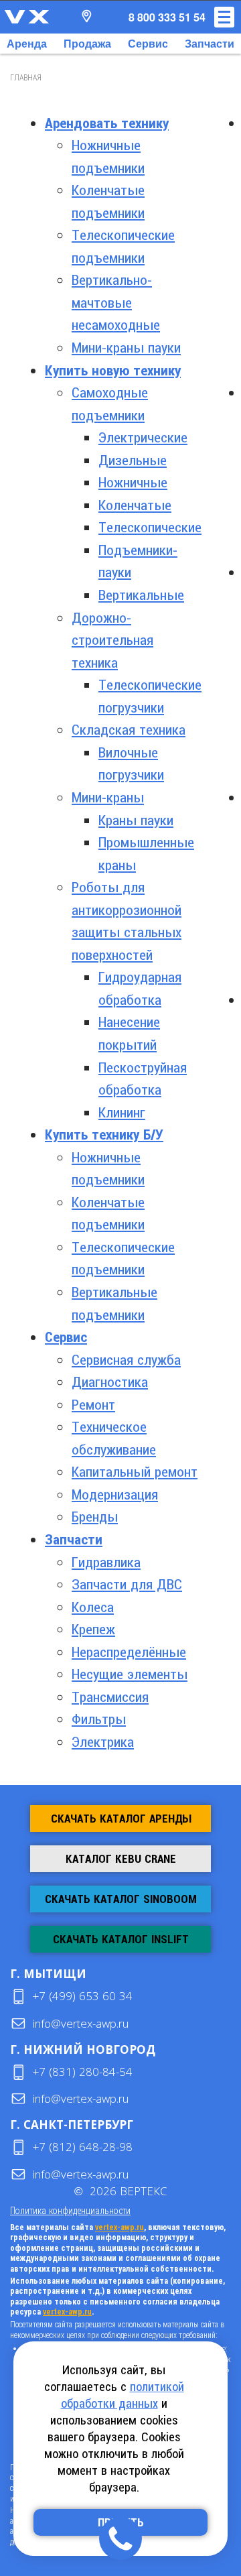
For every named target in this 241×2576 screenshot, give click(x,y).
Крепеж (93, 1630)
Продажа (87, 43)
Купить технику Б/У (104, 1135)
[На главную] (27, 17)
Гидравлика (106, 1562)
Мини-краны (108, 798)
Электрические (143, 438)
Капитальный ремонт (135, 1472)
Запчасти (210, 43)
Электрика (103, 1742)
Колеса (93, 1607)
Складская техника (129, 730)
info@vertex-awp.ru (81, 2023)
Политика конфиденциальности (70, 2210)
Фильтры (99, 1719)
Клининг (122, 1113)
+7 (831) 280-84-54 (83, 2072)
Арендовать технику (107, 123)
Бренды (95, 1517)
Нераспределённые (129, 1652)
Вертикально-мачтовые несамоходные (116, 303)
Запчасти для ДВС (127, 1585)
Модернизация (115, 1495)
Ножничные (133, 483)
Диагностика (110, 1382)
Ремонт (93, 1405)
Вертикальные (141, 595)
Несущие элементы (130, 1674)
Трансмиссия (110, 1697)
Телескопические (150, 528)
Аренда (27, 43)
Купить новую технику (113, 371)
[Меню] (224, 17)
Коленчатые (135, 505)
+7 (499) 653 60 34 (83, 1996)
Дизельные (133, 461)
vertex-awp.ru (119, 2227)
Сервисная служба (126, 1360)
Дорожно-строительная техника (112, 640)
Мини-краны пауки (126, 348)
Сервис (148, 43)
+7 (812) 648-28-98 (83, 2147)
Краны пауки (136, 820)
